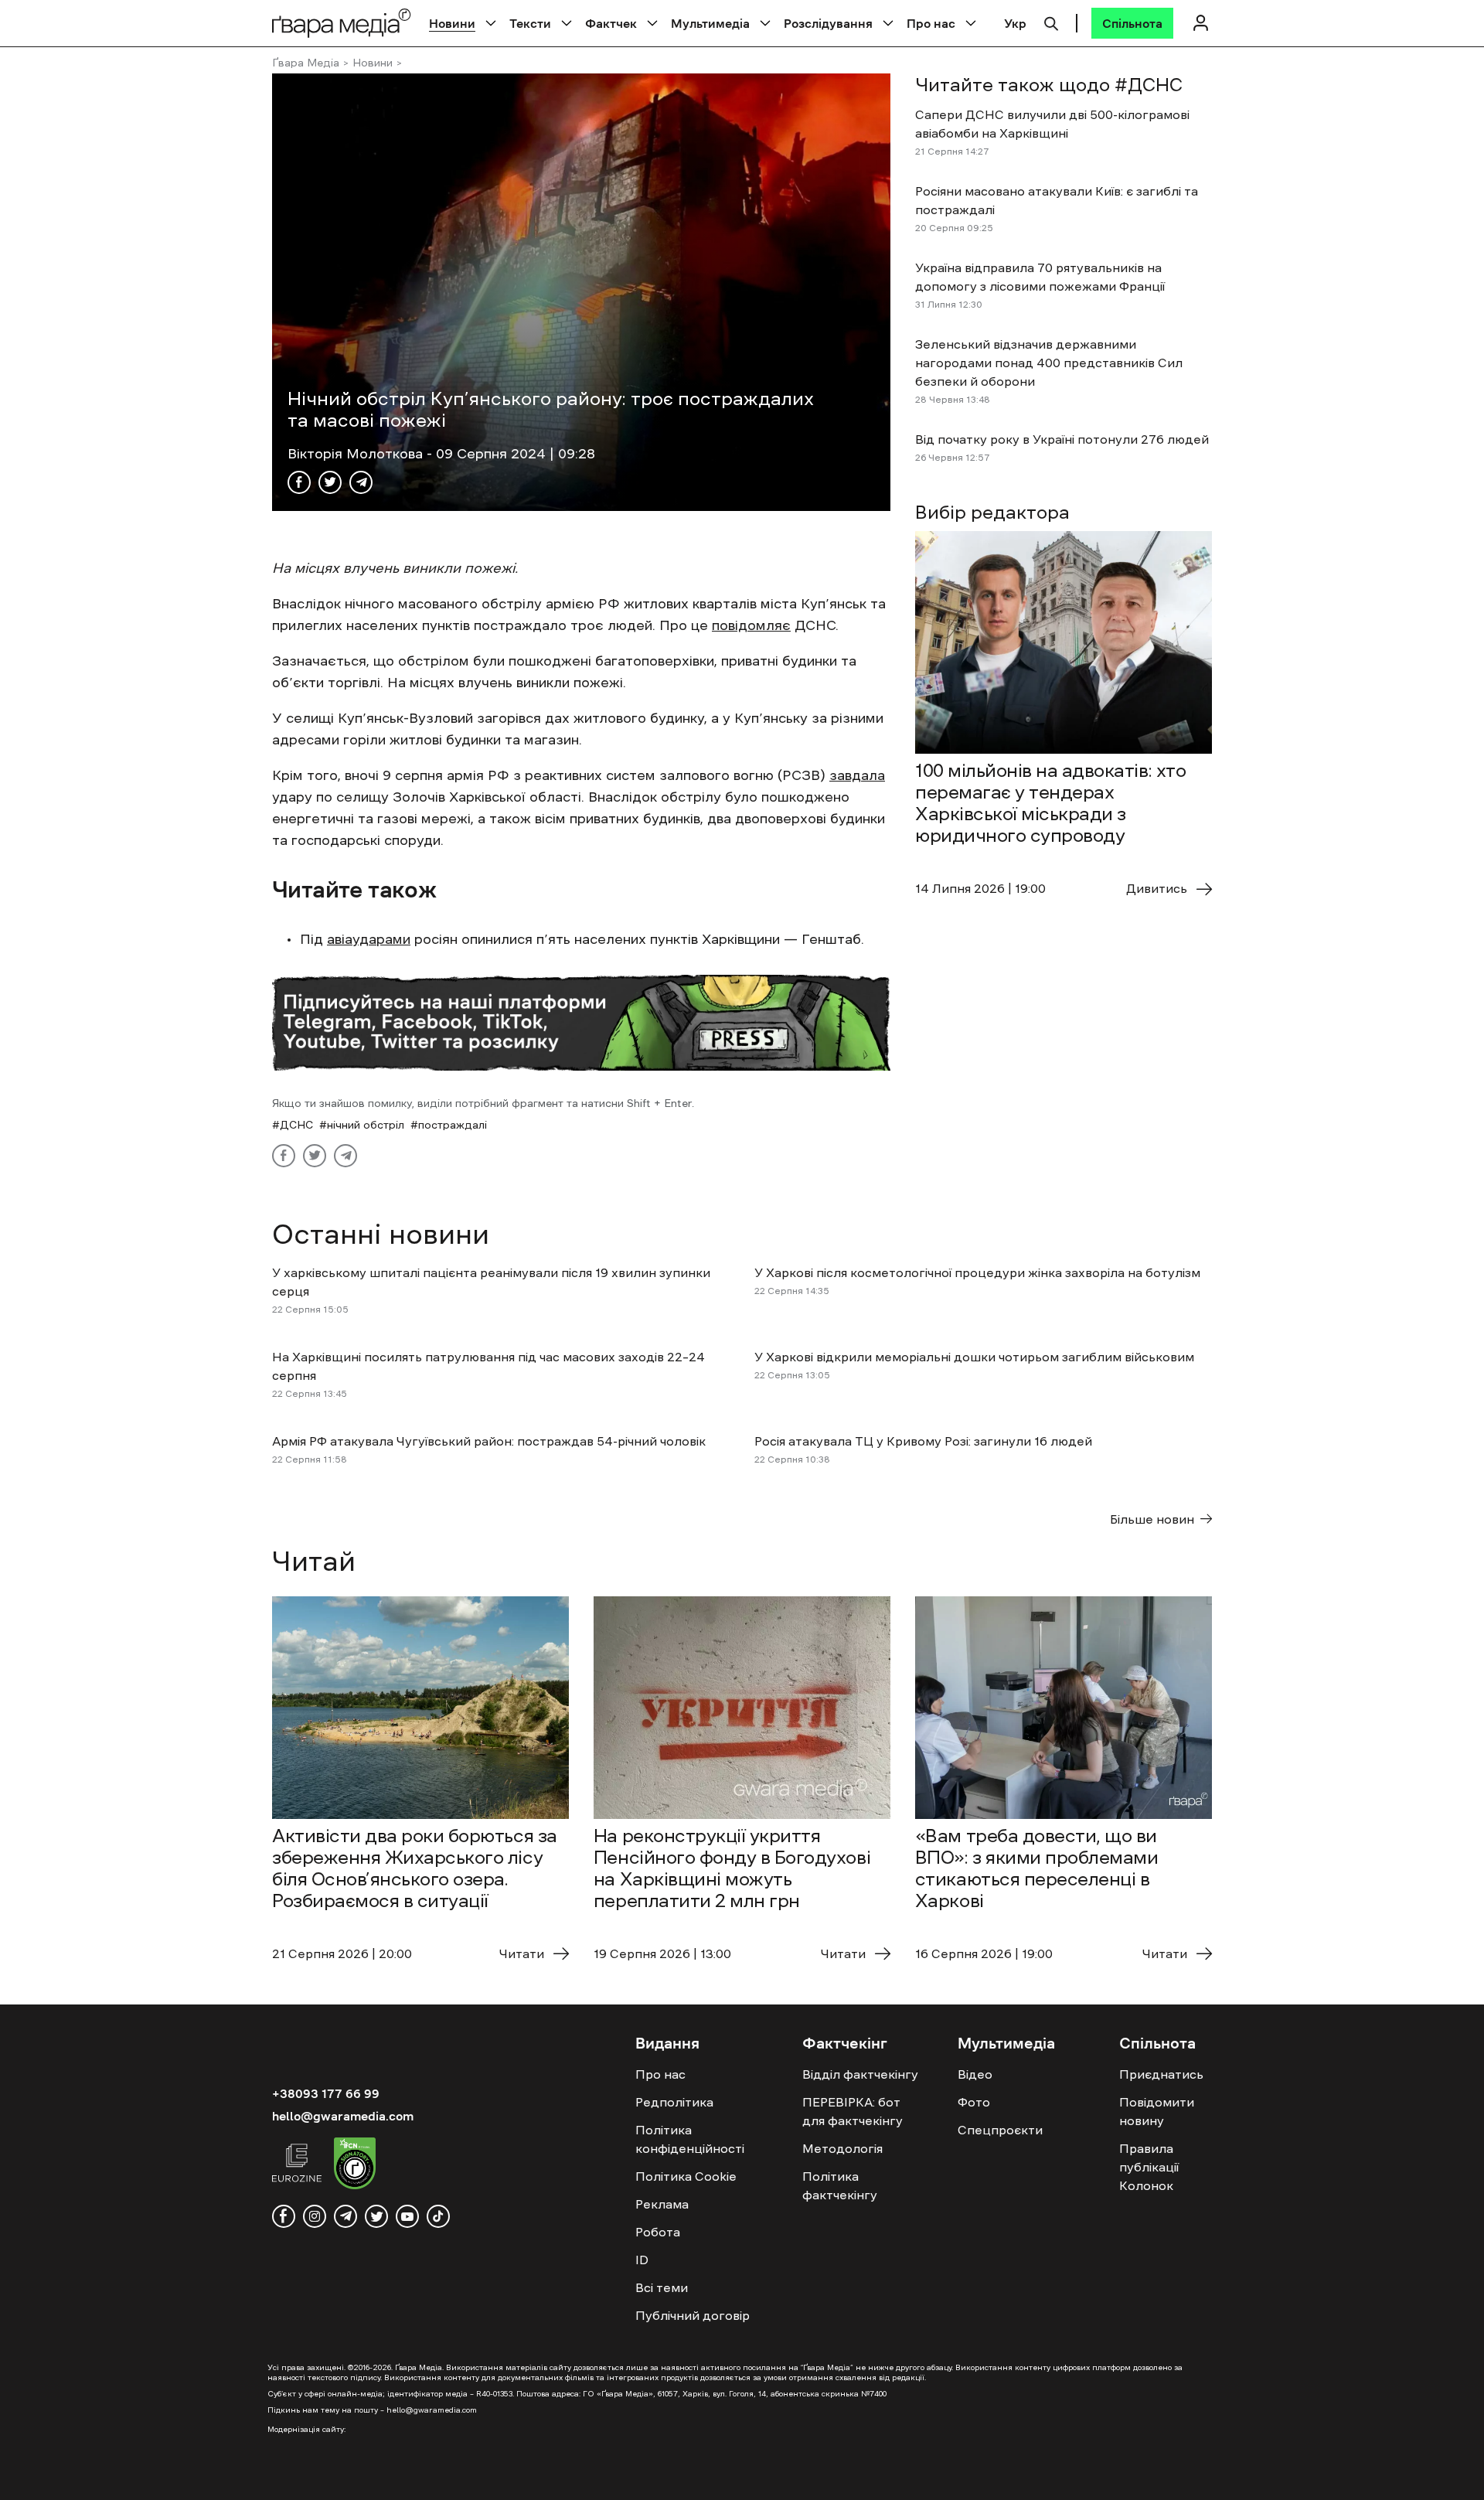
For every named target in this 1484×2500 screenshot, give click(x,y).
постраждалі (453, 1125)
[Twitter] (330, 482)
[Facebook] (299, 482)
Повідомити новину (1157, 2111)
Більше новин (1152, 1519)
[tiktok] (438, 2216)
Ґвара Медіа (306, 63)
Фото (974, 2102)
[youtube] (407, 2216)
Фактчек (611, 23)
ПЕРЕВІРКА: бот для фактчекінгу (853, 2111)
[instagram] (315, 2216)
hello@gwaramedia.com (343, 2116)
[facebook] (284, 2216)
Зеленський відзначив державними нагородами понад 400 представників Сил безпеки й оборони (1049, 363)
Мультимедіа (710, 23)
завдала (857, 775)
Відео (975, 2074)
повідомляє (751, 625)
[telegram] (345, 2216)
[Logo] (342, 23)
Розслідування (828, 23)
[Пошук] (1051, 22)
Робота (658, 2232)
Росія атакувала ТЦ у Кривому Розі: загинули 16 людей (923, 1441)
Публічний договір (693, 2315)
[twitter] (376, 2216)
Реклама (662, 2204)
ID (642, 2260)
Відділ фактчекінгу (860, 2074)
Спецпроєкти (1000, 2130)
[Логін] (1200, 23)
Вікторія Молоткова (357, 454)
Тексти (530, 23)
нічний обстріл (366, 1125)
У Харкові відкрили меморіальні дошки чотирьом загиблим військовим (974, 1357)
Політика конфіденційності (690, 2139)
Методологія (842, 2148)
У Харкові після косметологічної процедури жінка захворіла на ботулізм (977, 1272)
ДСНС (296, 1125)
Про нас (931, 23)
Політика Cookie (686, 2176)
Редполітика (674, 2102)
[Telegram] (361, 482)
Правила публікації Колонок (1149, 2167)
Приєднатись (1161, 2074)
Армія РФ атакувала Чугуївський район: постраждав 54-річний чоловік (489, 1441)
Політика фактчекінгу (840, 2185)
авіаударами (369, 939)
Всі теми (662, 2287)
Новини (452, 23)
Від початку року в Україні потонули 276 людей (1062, 439)
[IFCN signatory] (355, 2165)
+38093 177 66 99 (326, 2093)
